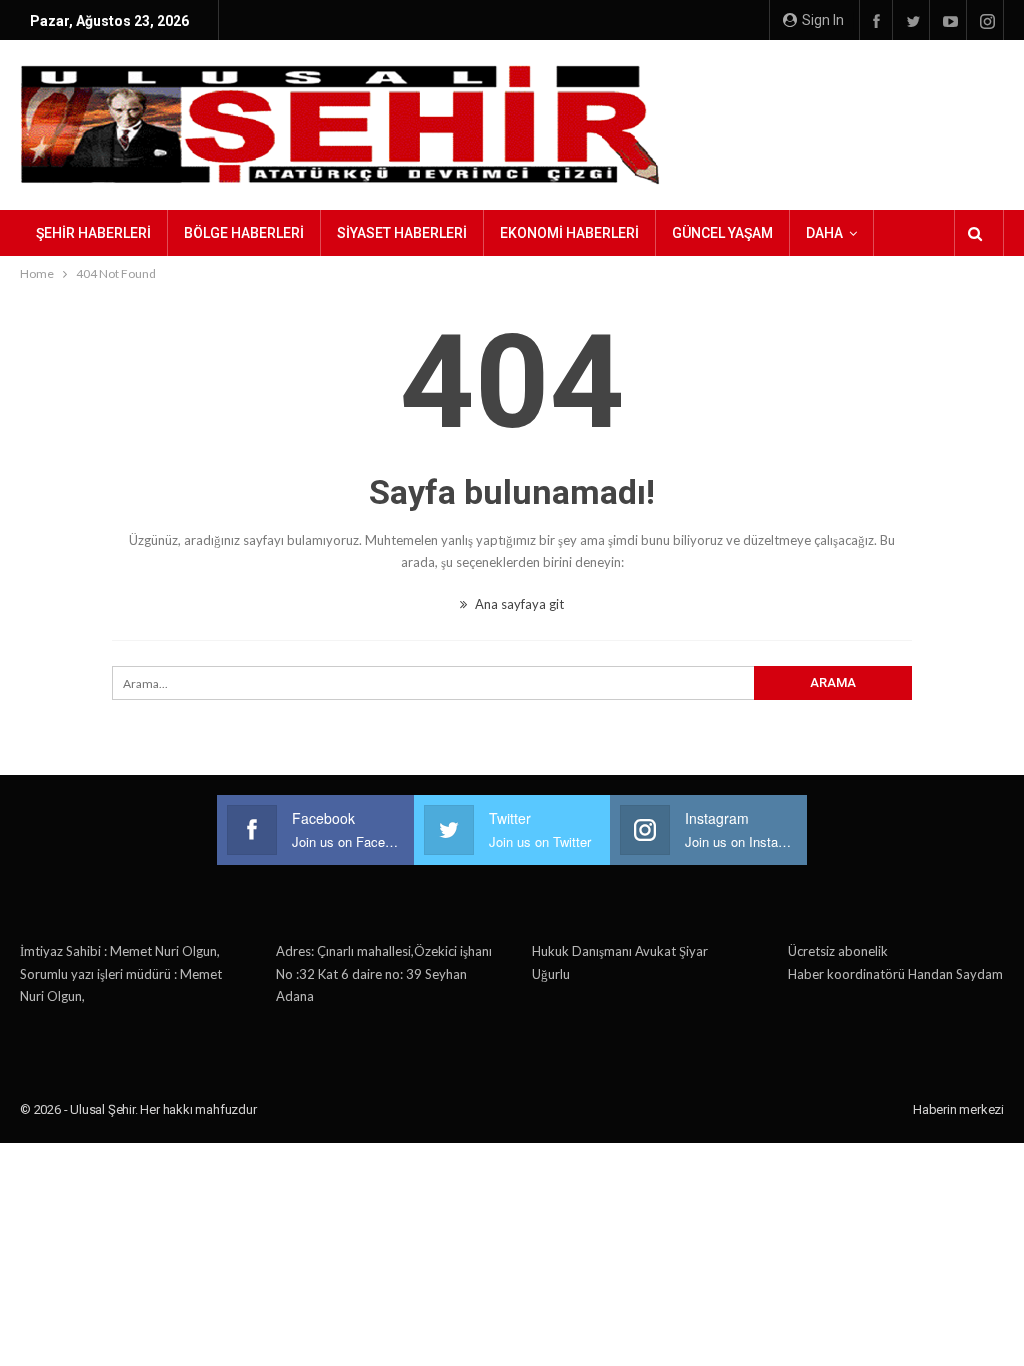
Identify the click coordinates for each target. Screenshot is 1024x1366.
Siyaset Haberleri (402, 233)
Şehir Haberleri (93, 233)
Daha (824, 233)
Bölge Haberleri (244, 233)
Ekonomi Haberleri (569, 233)
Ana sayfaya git (518, 604)
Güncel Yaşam (722, 233)
